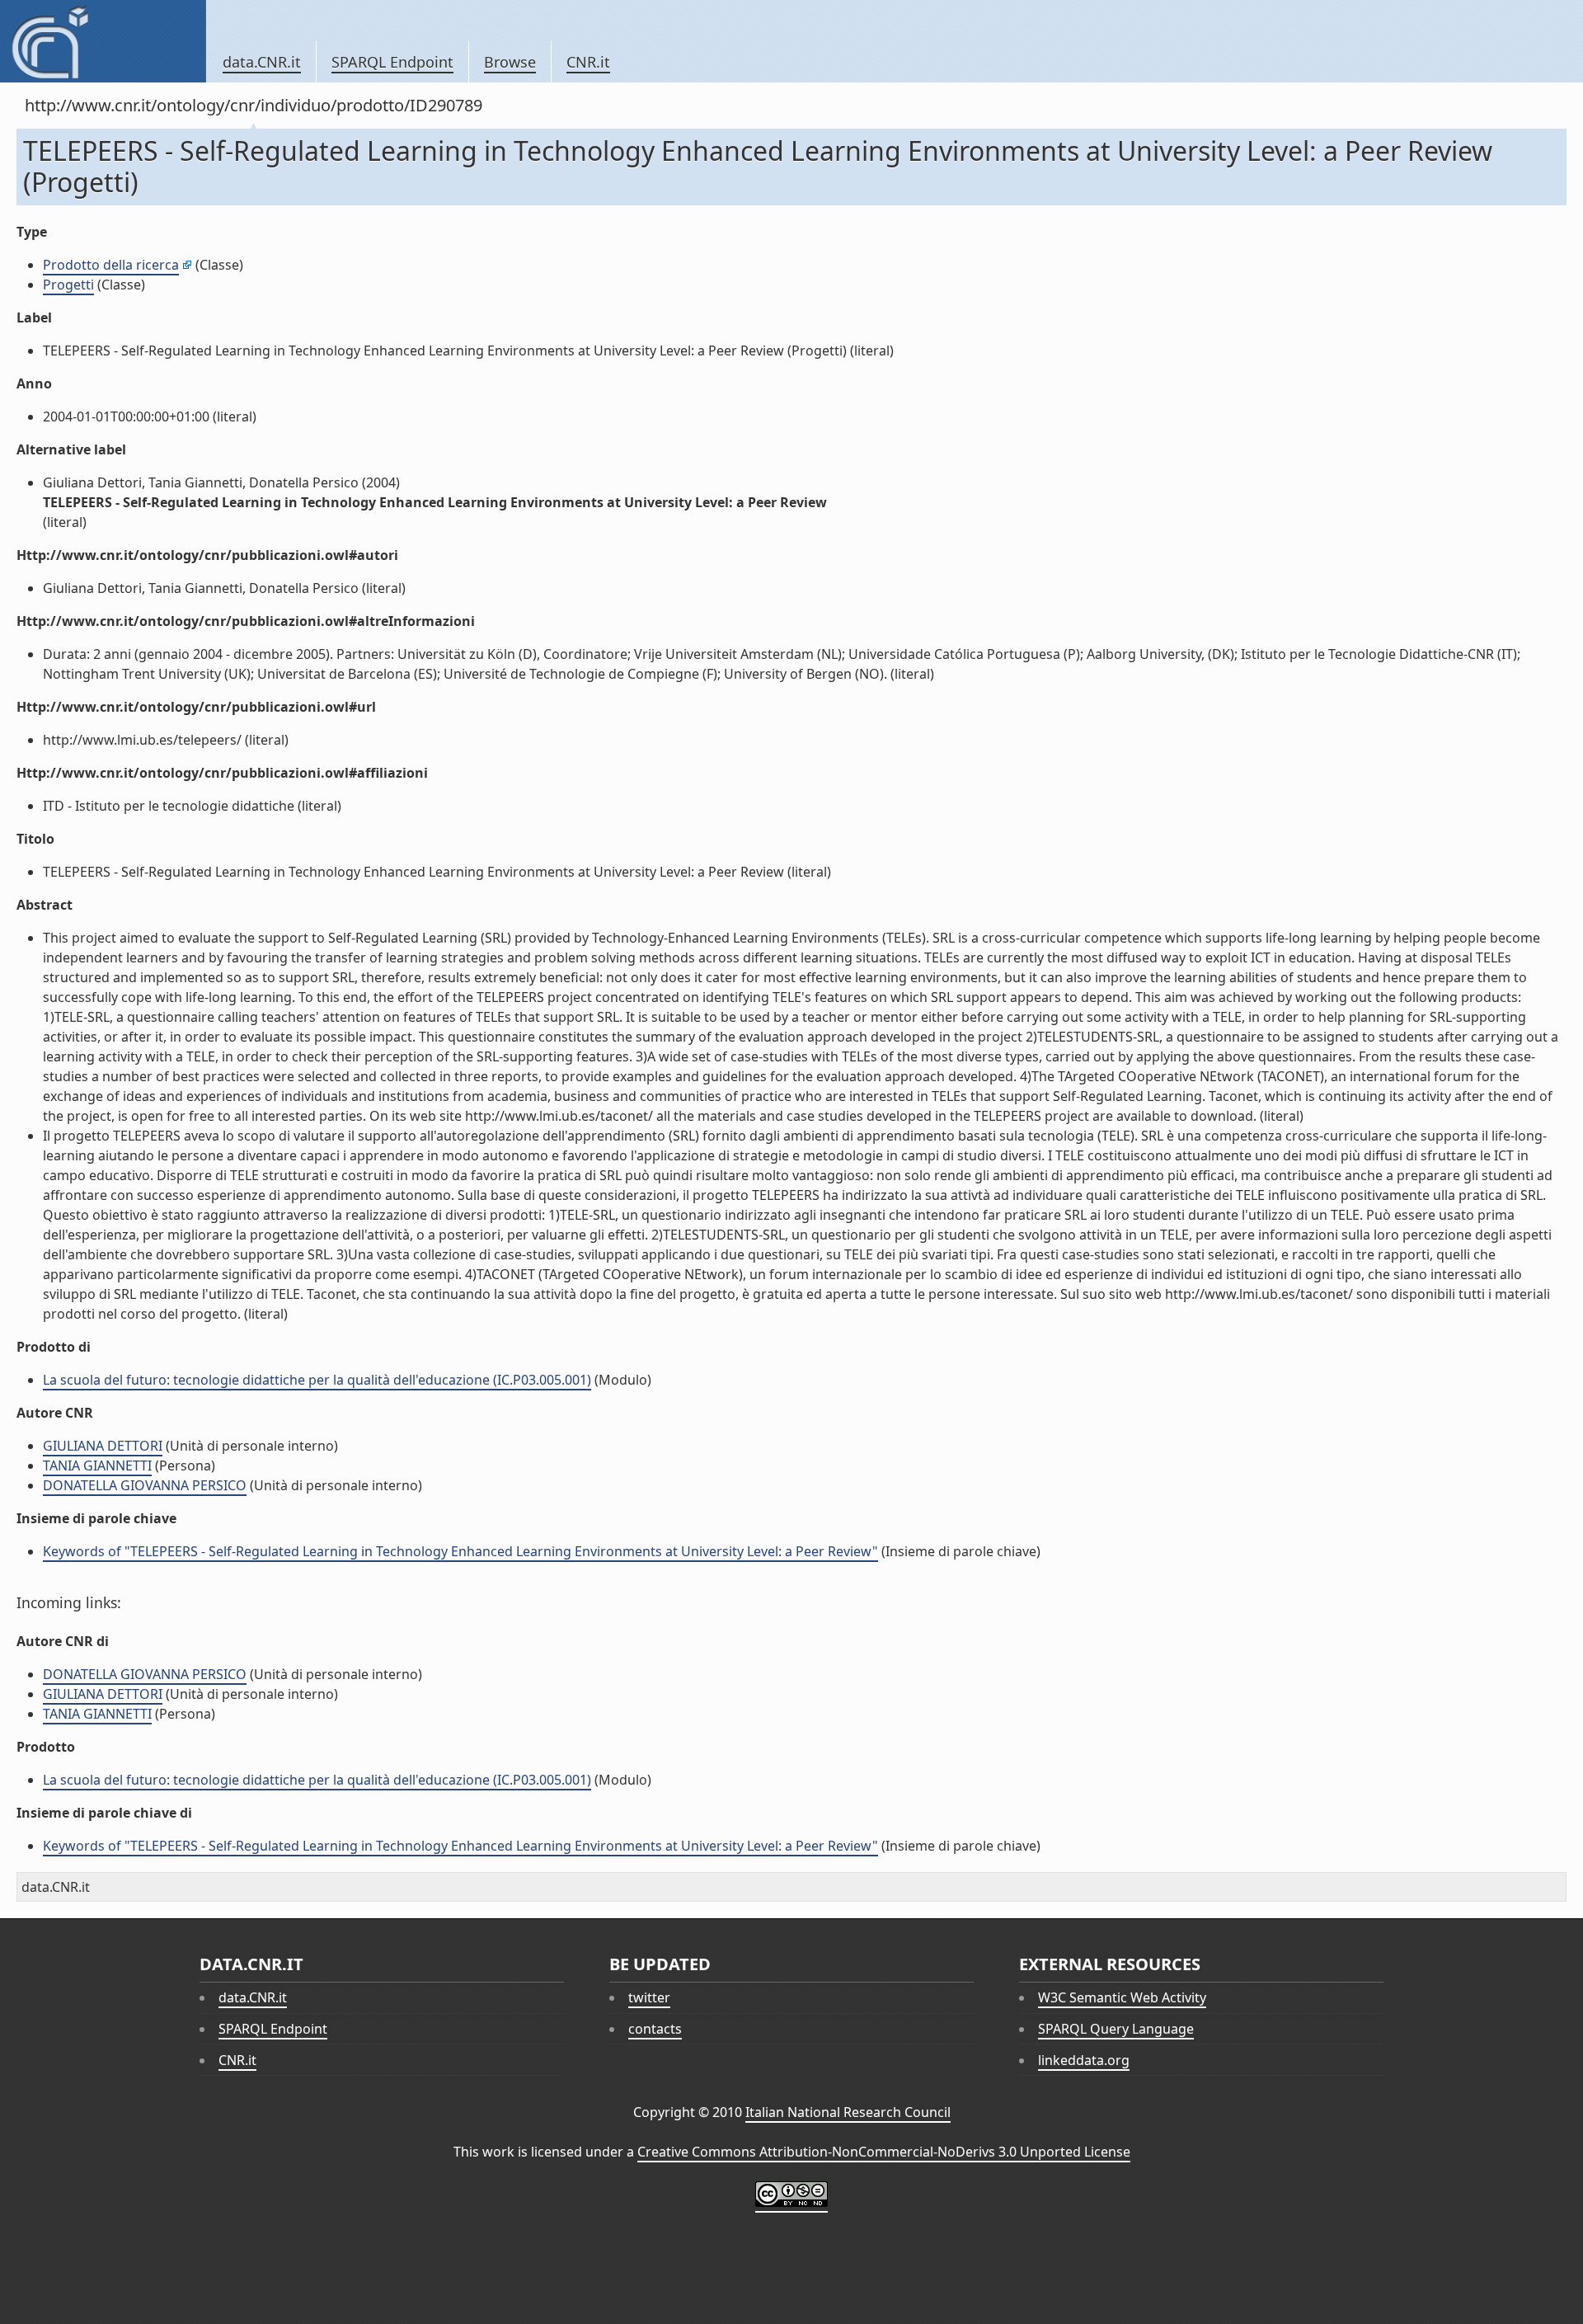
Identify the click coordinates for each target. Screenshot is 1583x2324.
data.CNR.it (262, 62)
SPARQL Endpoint (392, 62)
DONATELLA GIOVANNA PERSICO (145, 1485)
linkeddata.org (1084, 2060)
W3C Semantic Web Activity (1122, 1997)
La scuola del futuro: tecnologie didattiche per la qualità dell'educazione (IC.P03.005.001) (317, 1380)
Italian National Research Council (848, 2112)
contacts (655, 2029)
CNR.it (588, 62)
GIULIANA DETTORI (103, 1446)
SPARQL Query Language (1116, 2029)
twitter (649, 1997)
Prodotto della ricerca (111, 265)
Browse (510, 62)
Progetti (68, 285)
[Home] (103, 41)
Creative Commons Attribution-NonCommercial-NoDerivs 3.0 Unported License (884, 2152)
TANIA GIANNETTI (97, 1465)
